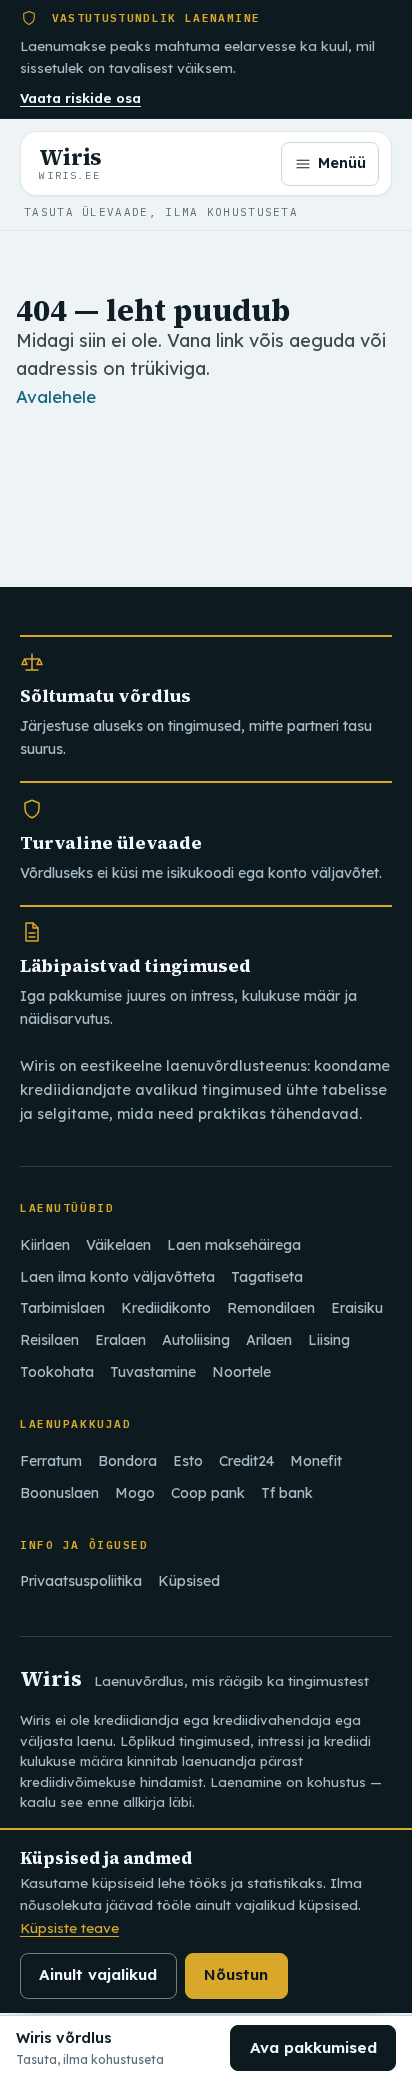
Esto (188, 1461)
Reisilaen (49, 1340)
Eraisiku (357, 1308)
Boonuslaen (59, 1493)
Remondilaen (271, 1308)
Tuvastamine (153, 1372)
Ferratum (51, 1461)
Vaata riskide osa (80, 98)
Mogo (135, 1493)
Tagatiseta (267, 1277)
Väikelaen (118, 1245)
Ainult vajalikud (98, 1974)
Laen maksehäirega (234, 1245)
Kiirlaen (45, 1245)
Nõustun (236, 1974)
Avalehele (56, 396)
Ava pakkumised (313, 2047)
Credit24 (246, 1461)
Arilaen (269, 1340)
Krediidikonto (166, 1308)
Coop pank (208, 1493)
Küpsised (189, 1581)
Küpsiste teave (69, 1927)
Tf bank (287, 1493)
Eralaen (120, 1340)
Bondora (127, 1461)
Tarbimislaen (62, 1308)
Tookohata (57, 1372)
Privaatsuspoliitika (81, 1581)
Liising (329, 1340)
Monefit (316, 1461)
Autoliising (196, 1340)
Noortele (241, 1372)
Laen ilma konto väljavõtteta (117, 1277)
